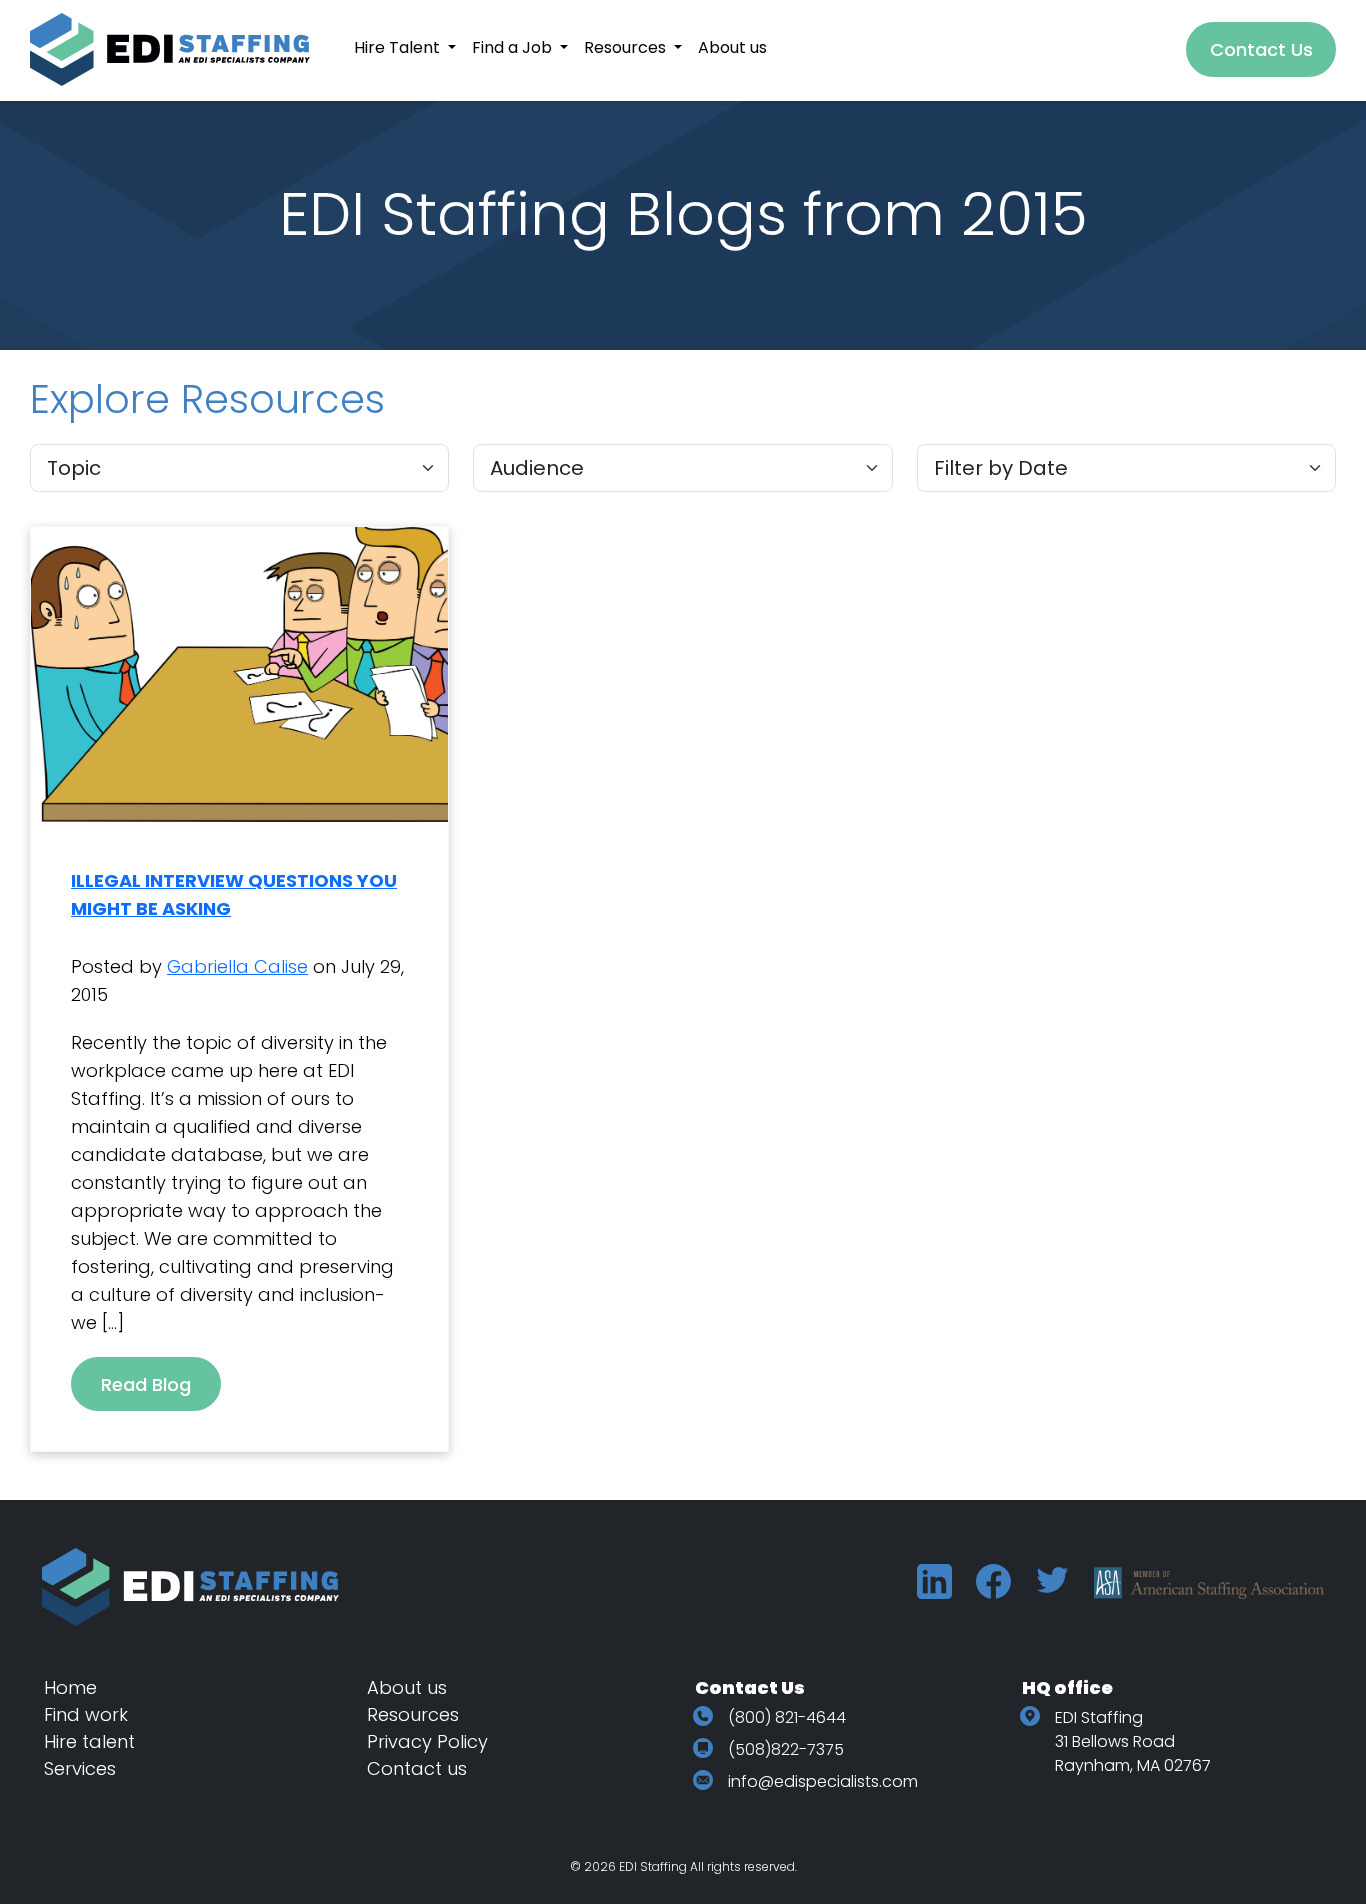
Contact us (417, 1768)
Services (80, 1768)
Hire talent (89, 1741)
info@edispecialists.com (823, 1781)
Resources (413, 1714)
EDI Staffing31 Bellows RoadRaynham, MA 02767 (1133, 1741)
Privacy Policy (427, 1741)
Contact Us (1261, 49)
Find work (86, 1714)
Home (70, 1687)
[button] (405, 47)
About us (407, 1687)
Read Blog (146, 1384)
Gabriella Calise (237, 966)
